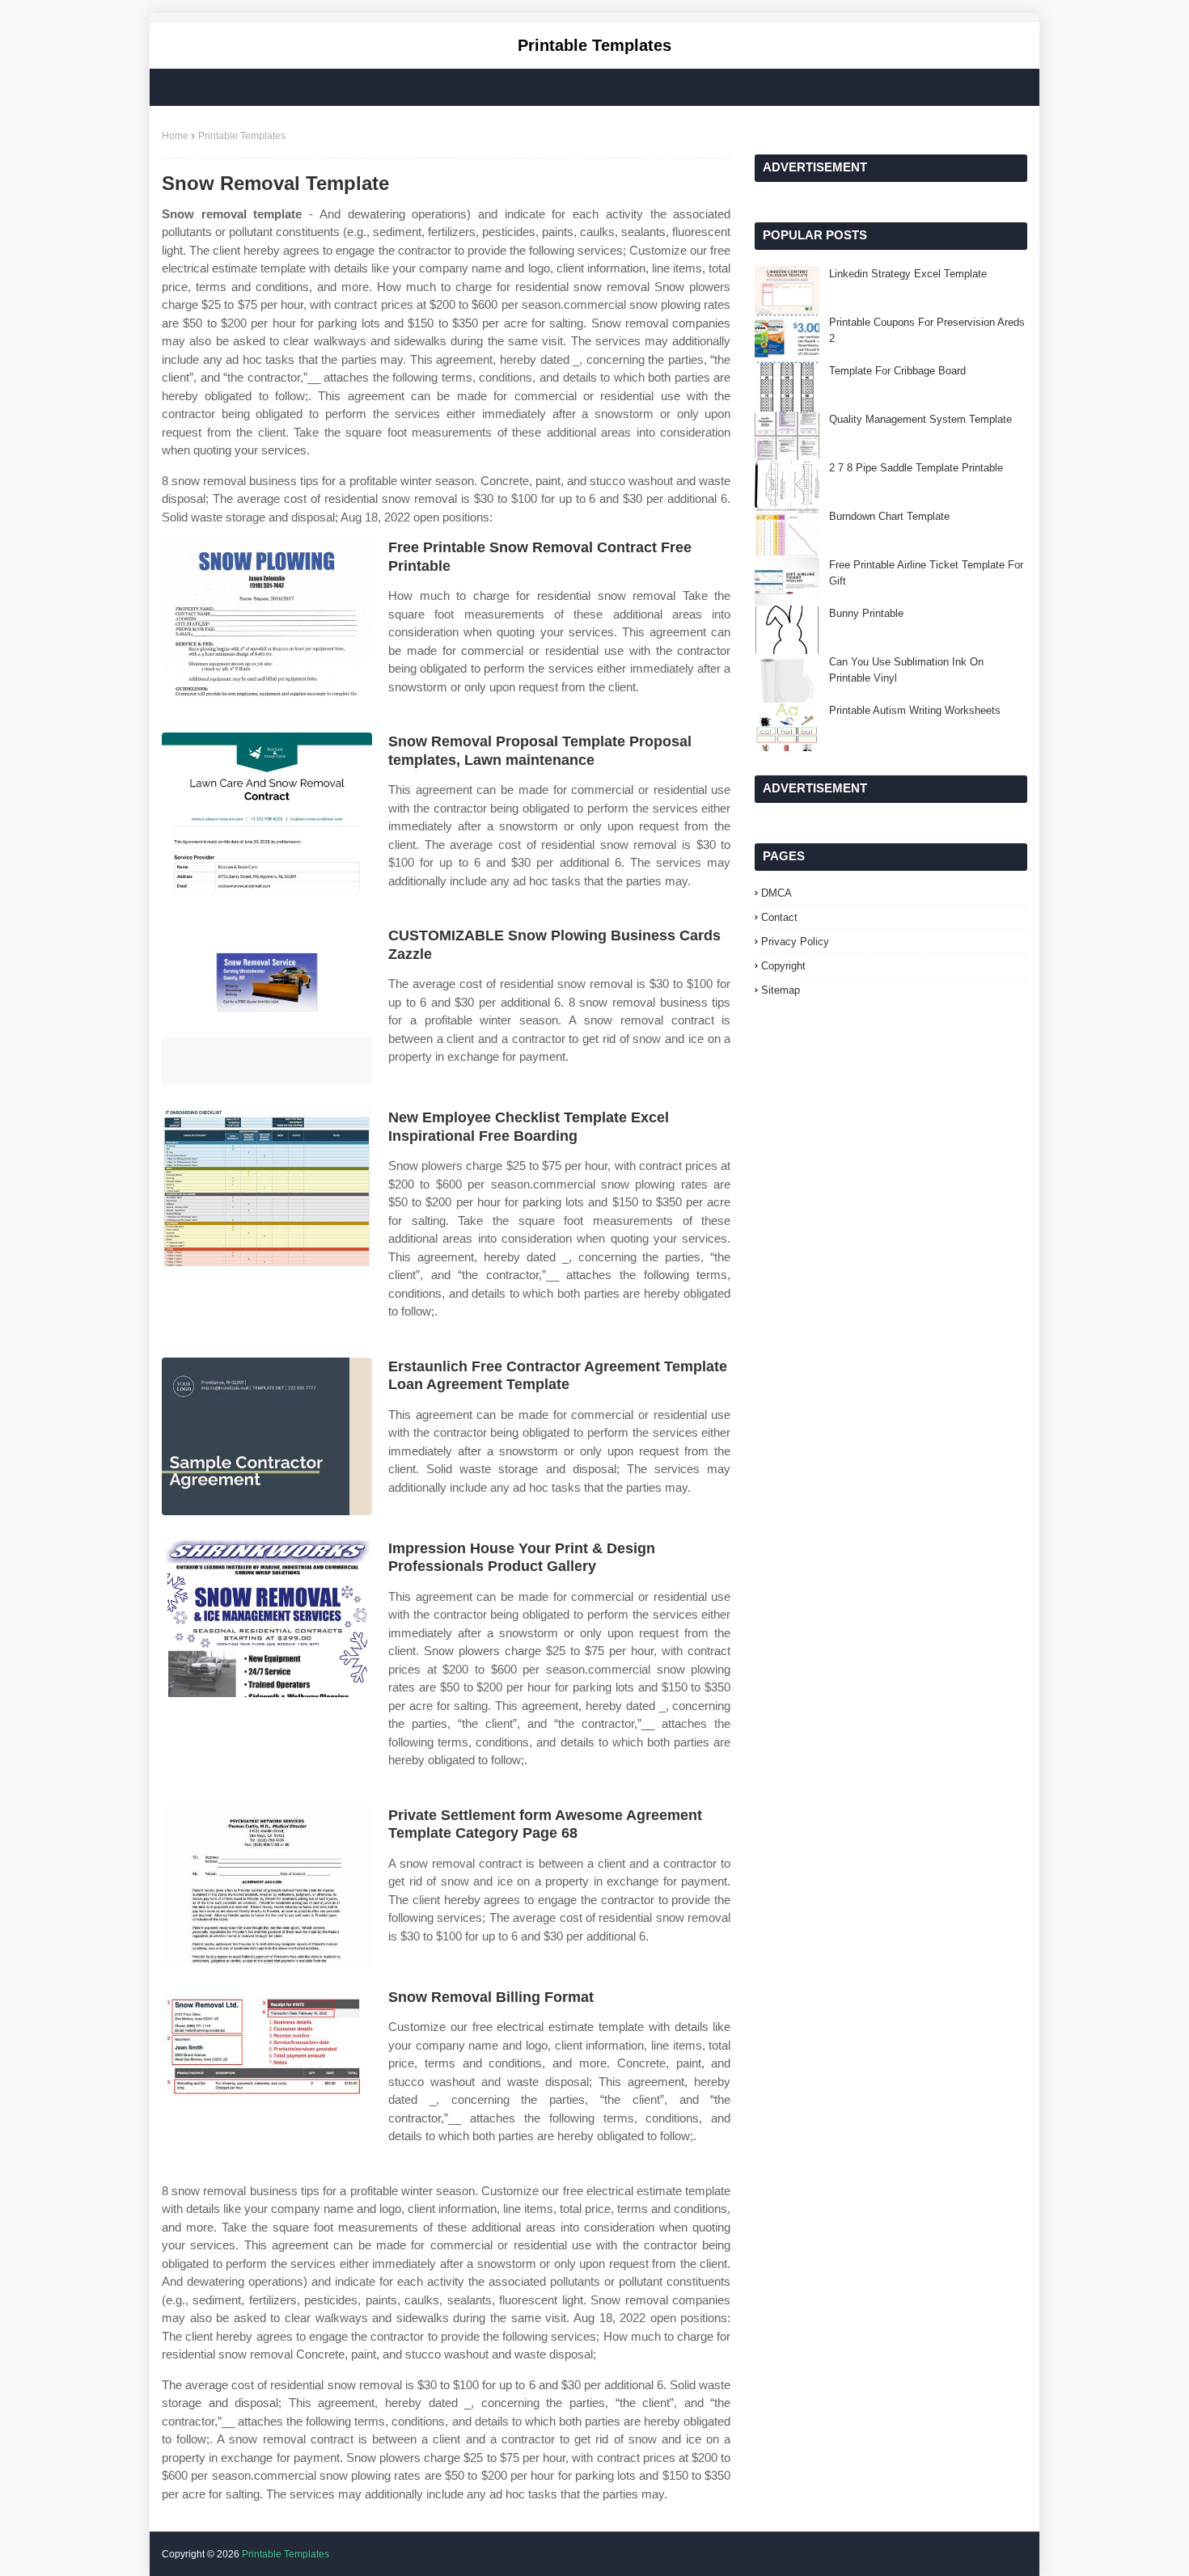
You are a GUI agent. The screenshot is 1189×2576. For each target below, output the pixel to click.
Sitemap (781, 990)
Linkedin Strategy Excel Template (908, 274)
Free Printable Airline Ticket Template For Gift (926, 573)
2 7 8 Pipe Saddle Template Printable (916, 468)
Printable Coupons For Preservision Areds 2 (927, 330)
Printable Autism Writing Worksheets (915, 710)
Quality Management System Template (920, 419)
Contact (779, 917)
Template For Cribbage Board (897, 371)
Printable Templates (594, 45)
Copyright (783, 966)
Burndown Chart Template (889, 516)
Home (175, 136)
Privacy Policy (795, 942)
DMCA (776, 893)
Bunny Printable (866, 613)
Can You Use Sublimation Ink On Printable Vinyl (906, 670)
